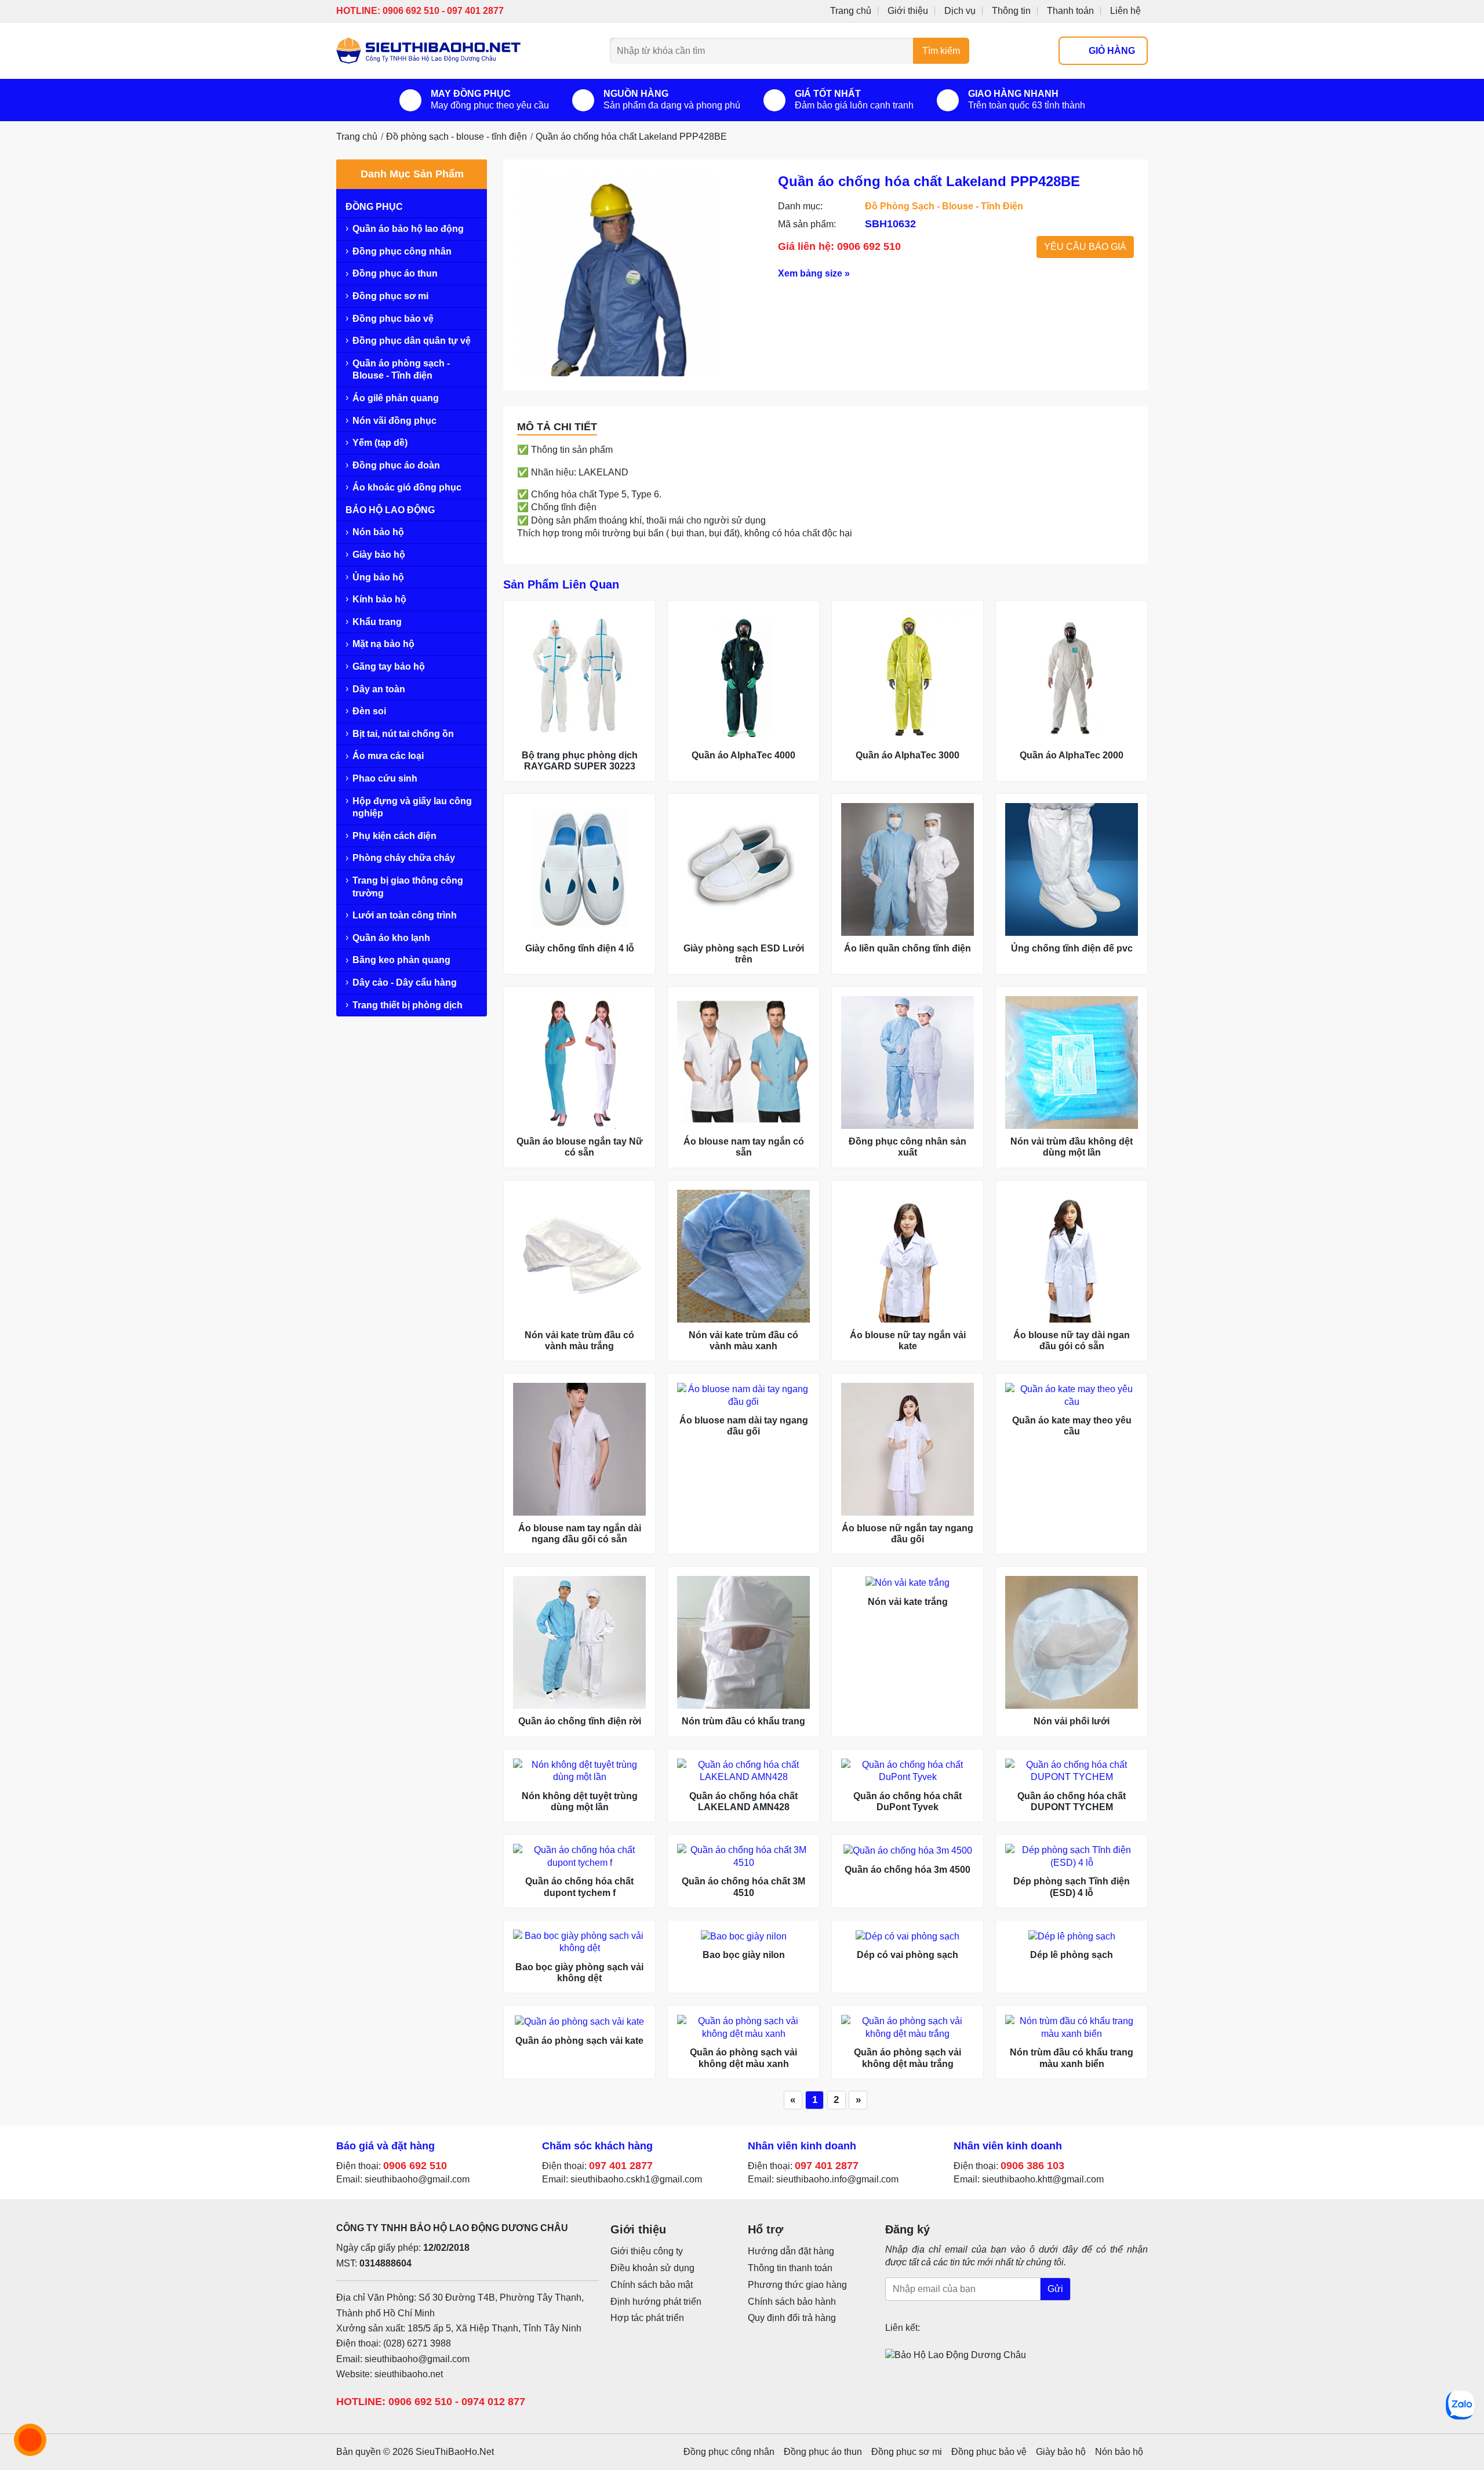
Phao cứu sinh (385, 778)
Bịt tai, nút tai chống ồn (403, 734)
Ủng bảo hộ (378, 577)
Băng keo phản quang (401, 960)
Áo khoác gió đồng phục (407, 487)
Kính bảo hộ (379, 599)
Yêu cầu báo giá (1085, 247)
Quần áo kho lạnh (391, 938)
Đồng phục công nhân (402, 251)
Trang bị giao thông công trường (408, 887)
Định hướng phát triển (656, 2302)
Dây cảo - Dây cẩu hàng (405, 982)
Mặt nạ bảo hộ (383, 644)
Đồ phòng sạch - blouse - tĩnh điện (457, 137)
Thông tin (1011, 11)
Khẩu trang (377, 622)
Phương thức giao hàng (797, 2285)
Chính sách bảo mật (652, 2285)
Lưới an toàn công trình (405, 915)
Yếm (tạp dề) (380, 443)
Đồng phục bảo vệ (393, 319)
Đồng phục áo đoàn (396, 465)
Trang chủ (851, 11)
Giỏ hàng (1112, 51)
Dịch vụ (960, 11)
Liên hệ (1125, 11)
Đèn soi (369, 711)
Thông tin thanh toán (790, 2268)
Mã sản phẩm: (807, 224)
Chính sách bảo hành (792, 2302)
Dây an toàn (379, 689)
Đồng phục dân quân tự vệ (412, 341)
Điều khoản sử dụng (652, 2268)
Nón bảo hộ (378, 532)
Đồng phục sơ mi (390, 296)
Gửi (1055, 2289)
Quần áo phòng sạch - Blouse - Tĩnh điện (401, 370)
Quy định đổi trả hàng (792, 2318)
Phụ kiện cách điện (394, 836)
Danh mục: (800, 206)
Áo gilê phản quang (396, 398)
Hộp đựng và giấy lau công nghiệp (412, 807)
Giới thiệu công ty (647, 2251)
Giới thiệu (908, 11)
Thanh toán (1070, 11)
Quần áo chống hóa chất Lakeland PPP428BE (631, 137)
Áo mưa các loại (388, 756)
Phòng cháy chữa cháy (404, 858)
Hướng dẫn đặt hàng (791, 2251)
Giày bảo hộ (379, 555)
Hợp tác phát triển (647, 2318)
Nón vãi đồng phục (394, 421)
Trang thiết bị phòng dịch (408, 1005)
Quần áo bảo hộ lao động (408, 229)
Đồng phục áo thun (395, 273)
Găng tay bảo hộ (389, 666)
